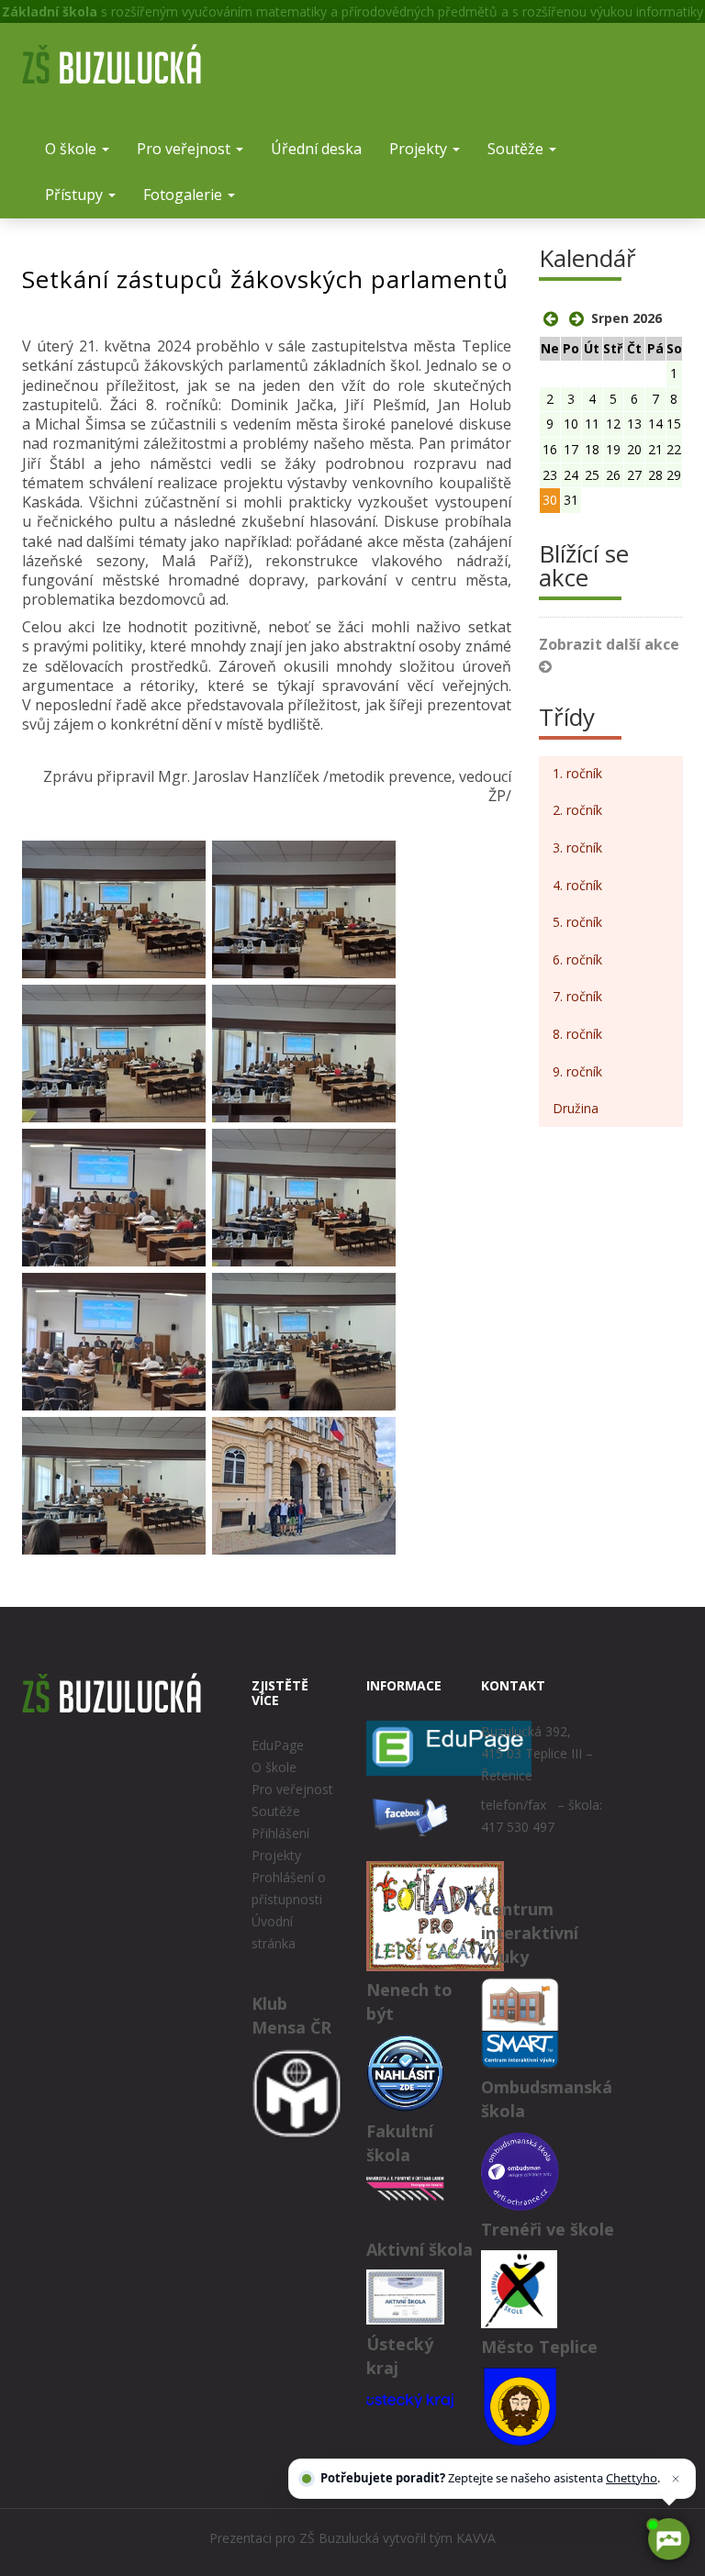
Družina (576, 1108)
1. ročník (577, 773)
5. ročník (577, 922)
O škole (73, 149)
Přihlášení (280, 1833)
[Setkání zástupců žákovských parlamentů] (114, 909)
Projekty (420, 149)
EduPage (278, 1745)
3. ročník (577, 848)
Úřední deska (316, 149)
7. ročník (577, 996)
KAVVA (476, 2538)
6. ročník (577, 959)
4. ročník (577, 885)
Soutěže (517, 149)
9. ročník (577, 1071)
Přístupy (76, 195)
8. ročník (577, 1034)
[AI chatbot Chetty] (668, 2539)
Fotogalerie (185, 195)
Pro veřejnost (185, 149)
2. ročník (577, 810)
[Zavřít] (676, 2479)
